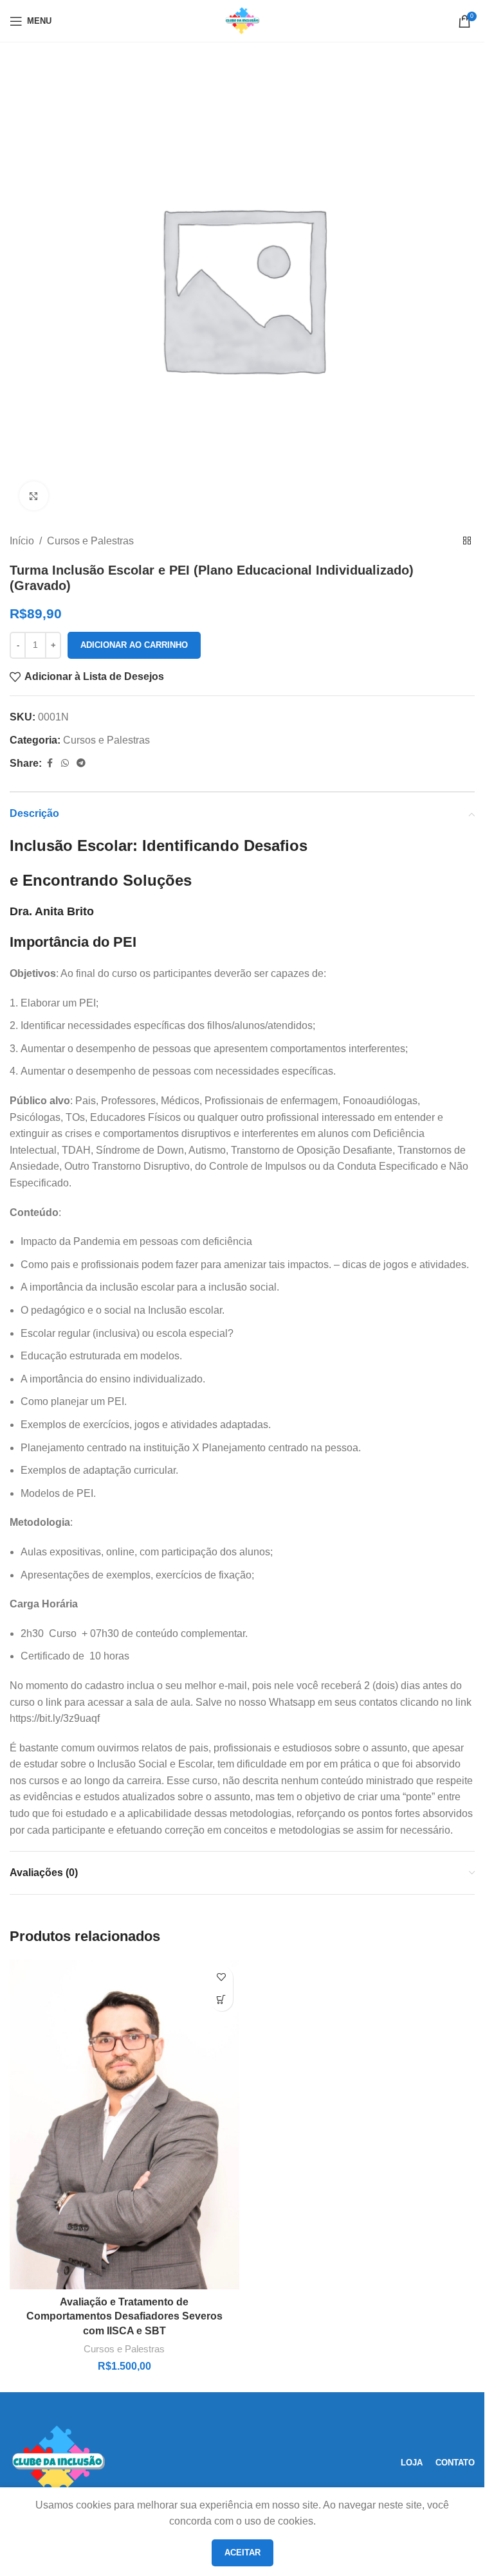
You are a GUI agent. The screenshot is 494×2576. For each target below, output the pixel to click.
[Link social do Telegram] (81, 763)
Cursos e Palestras (90, 541)
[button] (222, 2000)
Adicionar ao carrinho (134, 645)
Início (22, 541)
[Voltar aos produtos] (467, 541)
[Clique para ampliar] (34, 496)
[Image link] (58, 2462)
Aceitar (242, 2553)
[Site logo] (242, 20)
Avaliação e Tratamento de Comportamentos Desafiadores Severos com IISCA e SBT (124, 2316)
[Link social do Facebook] (50, 763)
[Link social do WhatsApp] (65, 763)
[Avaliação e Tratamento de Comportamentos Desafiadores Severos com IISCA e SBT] (124, 2124)
